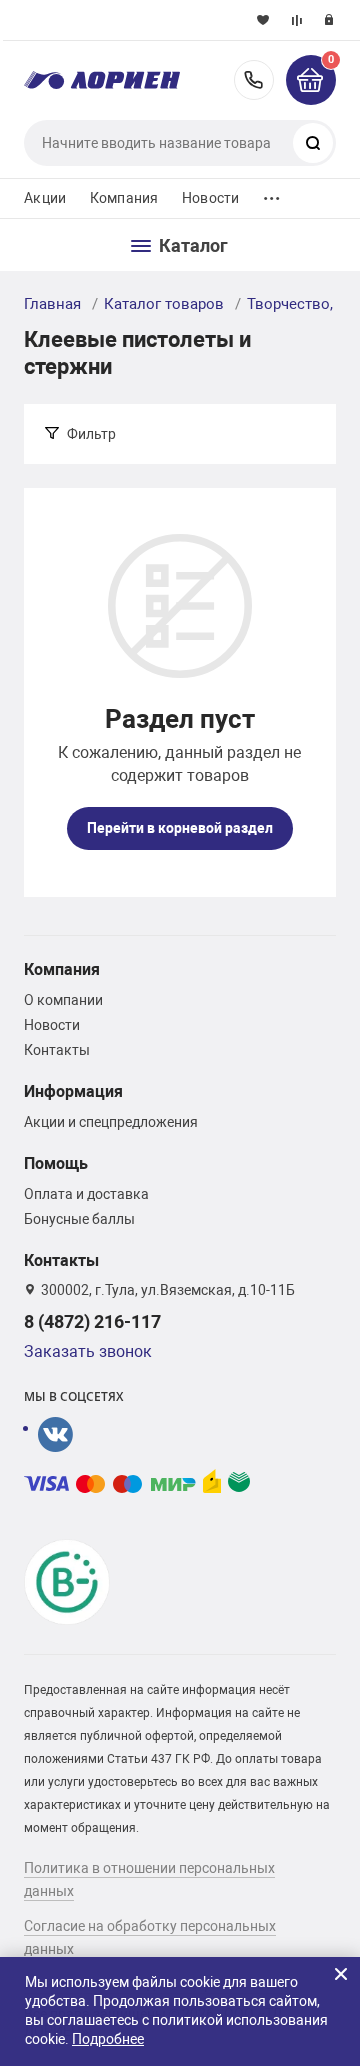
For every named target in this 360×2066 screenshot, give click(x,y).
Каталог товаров (164, 304)
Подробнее (108, 2039)
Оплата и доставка (86, 1194)
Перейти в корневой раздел (180, 828)
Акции (45, 198)
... (272, 193)
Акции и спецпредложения (111, 1122)
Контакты (57, 1050)
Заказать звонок (88, 1351)
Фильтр (91, 434)
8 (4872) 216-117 (254, 80)
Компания (124, 198)
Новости (210, 198)
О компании (63, 1000)
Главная (52, 304)
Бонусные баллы (79, 1219)
